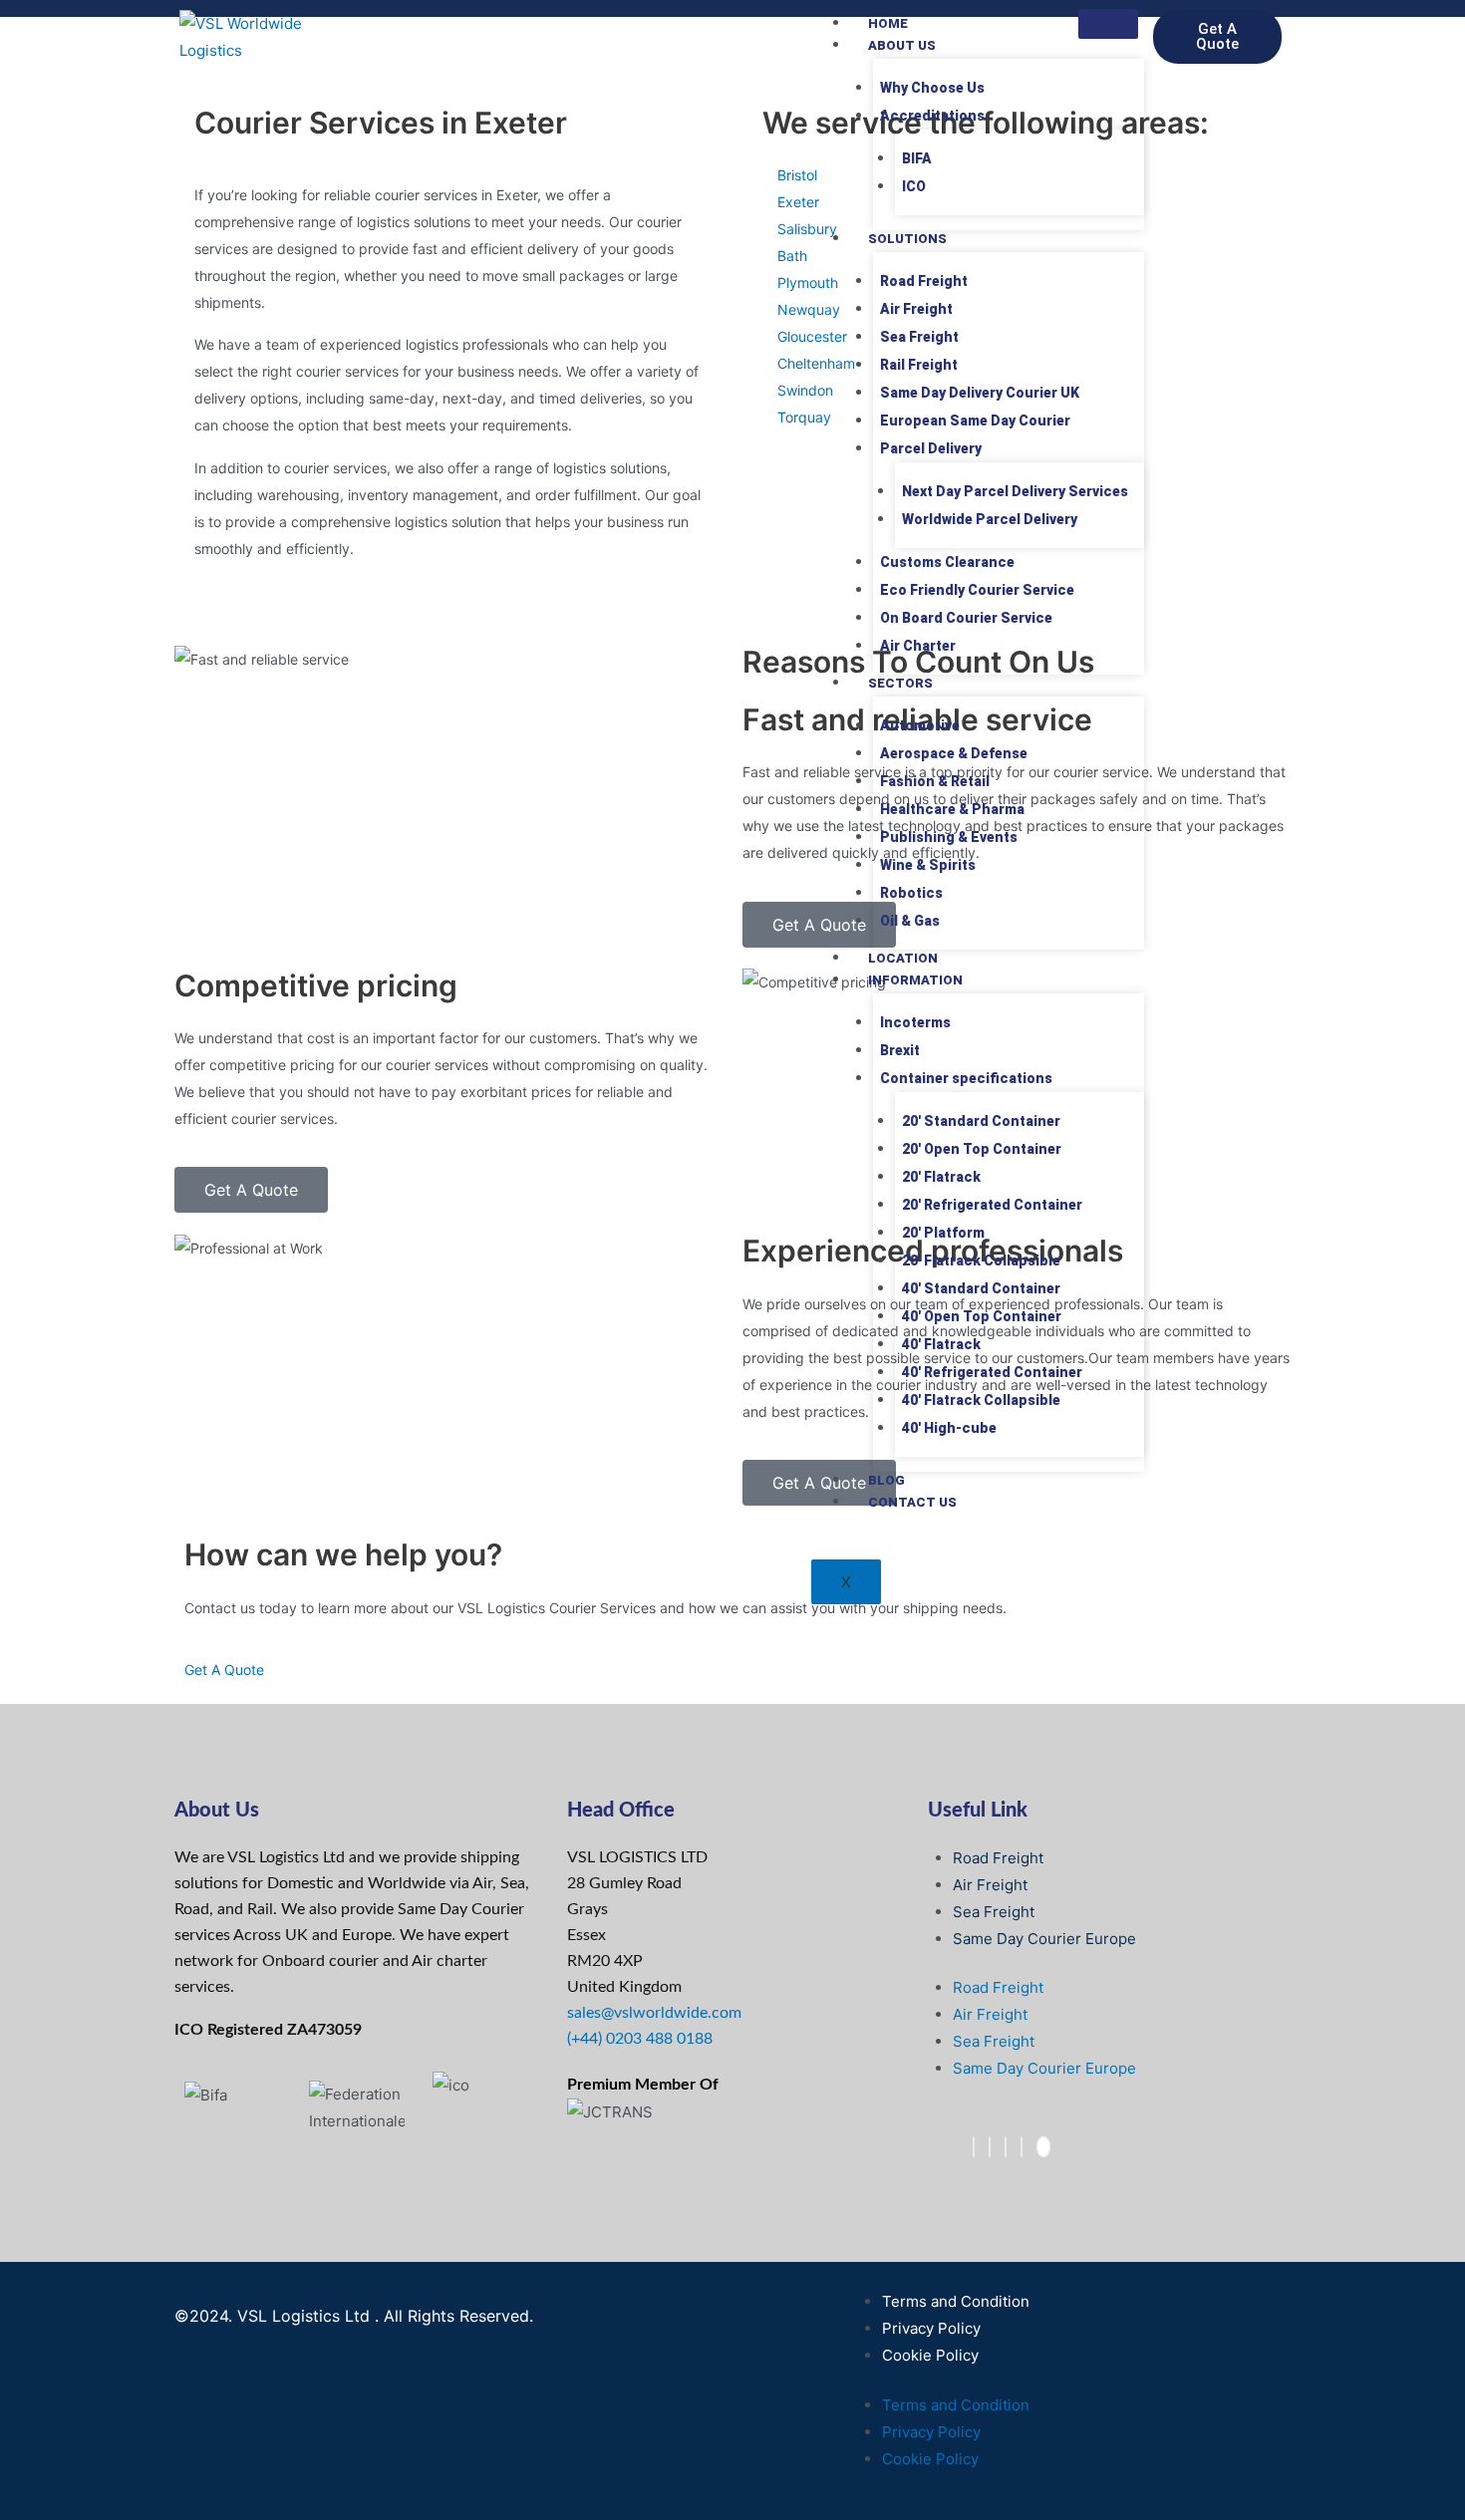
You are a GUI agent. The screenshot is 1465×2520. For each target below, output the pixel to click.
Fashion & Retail (935, 781)
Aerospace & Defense (954, 753)
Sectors (900, 683)
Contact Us (912, 1502)
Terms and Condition (956, 2301)
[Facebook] (974, 2147)
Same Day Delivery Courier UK (980, 393)
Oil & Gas (910, 921)
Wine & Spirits (928, 865)
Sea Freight (919, 337)
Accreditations (932, 116)
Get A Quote (224, 1670)
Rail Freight (919, 365)
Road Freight (924, 281)
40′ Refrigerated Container (992, 1372)
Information (915, 980)
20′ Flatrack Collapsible (981, 1260)
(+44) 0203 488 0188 (640, 2039)
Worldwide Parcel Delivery (990, 519)
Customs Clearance (947, 562)
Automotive (920, 725)
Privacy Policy (931, 2328)
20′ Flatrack (941, 1177)
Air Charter (918, 646)
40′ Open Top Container (982, 1316)
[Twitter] (990, 2147)
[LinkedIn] (1006, 2147)
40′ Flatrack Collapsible (981, 1400)
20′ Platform (943, 1233)
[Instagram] (1022, 2147)
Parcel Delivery (931, 448)
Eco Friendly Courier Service (977, 590)
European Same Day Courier (975, 420)
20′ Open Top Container (982, 1149)
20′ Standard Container (981, 1121)
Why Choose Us (932, 88)
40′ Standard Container (981, 1288)
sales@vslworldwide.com (654, 2013)
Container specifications (966, 1078)
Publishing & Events (949, 837)
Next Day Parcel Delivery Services (1015, 491)
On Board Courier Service (966, 618)
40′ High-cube (949, 1428)
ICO (914, 186)
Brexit (900, 1050)
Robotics (911, 893)
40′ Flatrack (941, 1344)
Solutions (907, 239)
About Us (902, 45)
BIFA (917, 158)
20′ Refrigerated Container (992, 1205)
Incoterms (915, 1022)
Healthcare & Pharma (952, 809)
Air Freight (916, 309)
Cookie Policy (930, 2355)
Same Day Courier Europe (1044, 1939)
